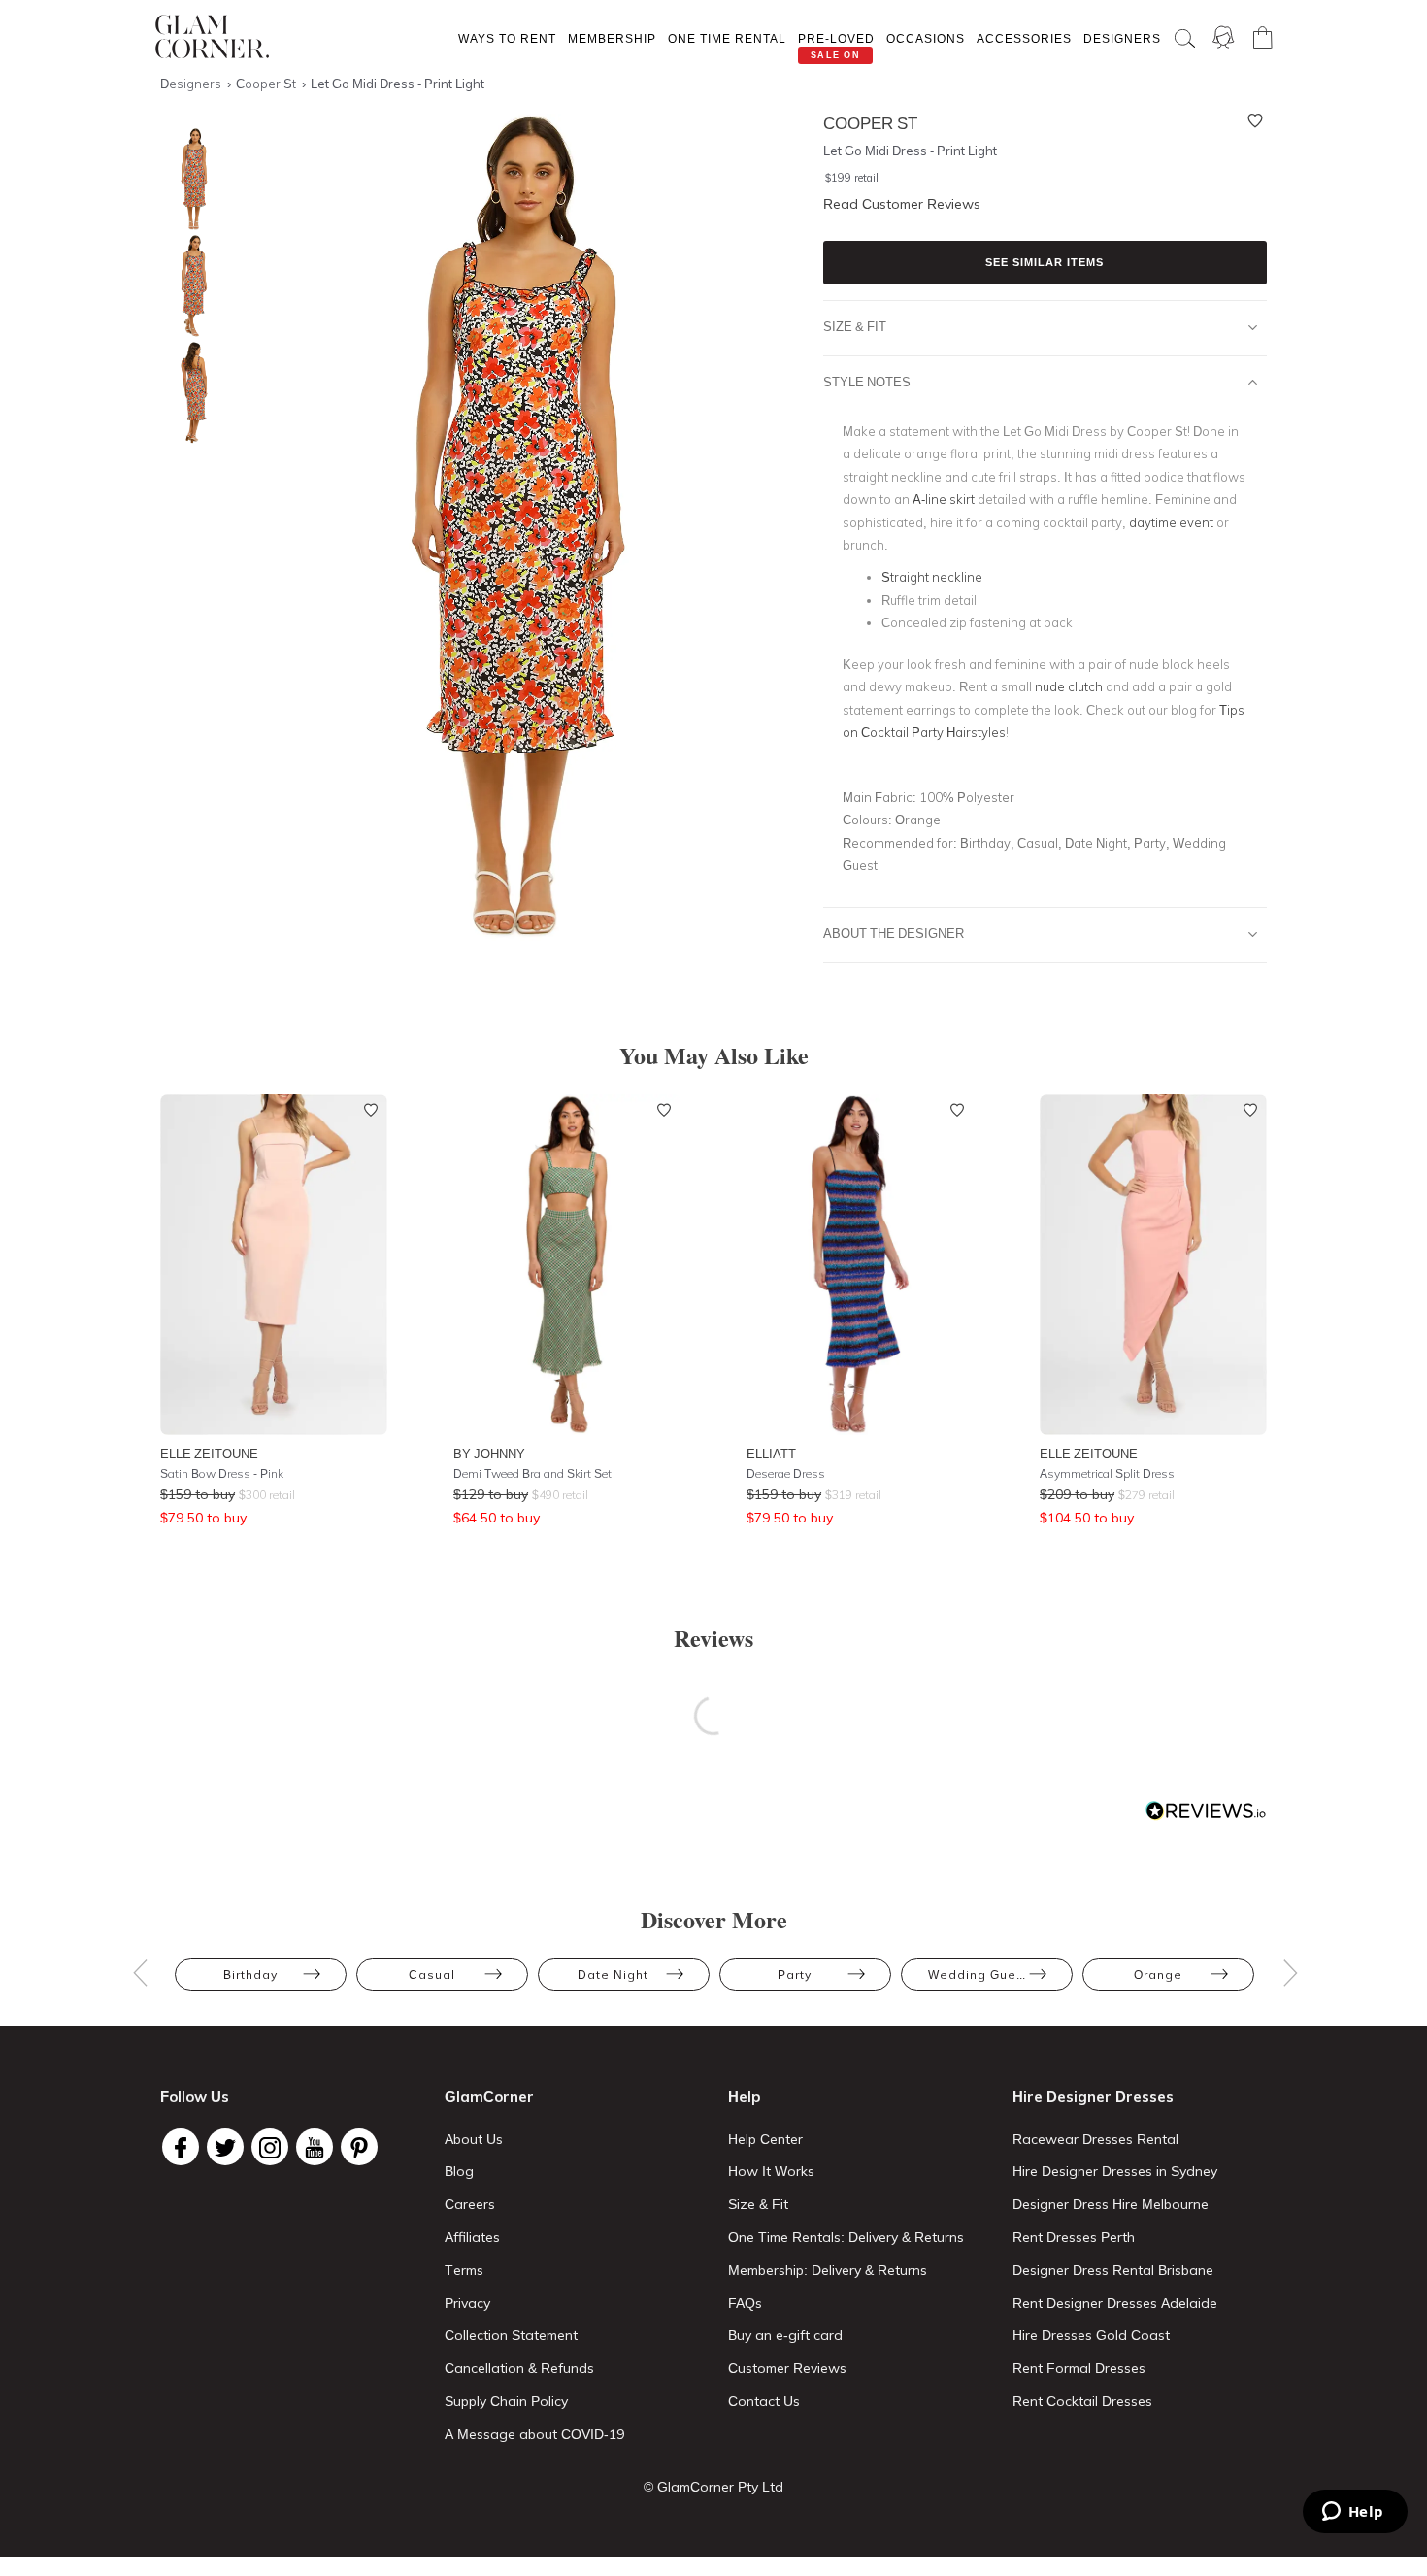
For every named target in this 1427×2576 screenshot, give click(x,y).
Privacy (467, 2303)
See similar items (1045, 262)
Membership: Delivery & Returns (828, 2270)
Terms (464, 2270)
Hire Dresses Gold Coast (1091, 2335)
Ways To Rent (507, 38)
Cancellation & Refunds (519, 2368)
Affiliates (472, 2237)
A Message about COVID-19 (534, 2434)
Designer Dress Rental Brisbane (1113, 2270)
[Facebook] (181, 2147)
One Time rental (727, 38)
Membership (612, 38)
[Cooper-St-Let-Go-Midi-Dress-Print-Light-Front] (189, 179)
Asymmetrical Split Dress (1107, 1473)
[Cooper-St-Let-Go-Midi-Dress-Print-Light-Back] (189, 393)
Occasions (926, 38)
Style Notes (867, 382)
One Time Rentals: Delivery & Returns (846, 2237)
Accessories (1024, 38)
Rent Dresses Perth (1074, 2237)
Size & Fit (855, 326)
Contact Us (764, 2401)
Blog (459, 2171)
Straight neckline (932, 577)
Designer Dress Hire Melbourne (1111, 2204)
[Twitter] (225, 2147)
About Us (474, 2139)
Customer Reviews (787, 2368)
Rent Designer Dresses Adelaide (1115, 2303)
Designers (1122, 38)
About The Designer (894, 933)
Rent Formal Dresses (1079, 2368)
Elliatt (771, 1454)
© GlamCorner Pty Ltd (713, 2487)
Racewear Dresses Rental (1095, 2139)
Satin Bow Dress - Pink (222, 1473)
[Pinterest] (359, 2147)
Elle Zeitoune (209, 1454)
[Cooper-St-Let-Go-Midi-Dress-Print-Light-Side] (189, 286)
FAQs (745, 2303)
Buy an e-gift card (785, 2335)
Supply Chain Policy (506, 2401)
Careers (470, 2204)
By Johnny (489, 1454)
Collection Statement (511, 2335)
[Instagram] (270, 2147)
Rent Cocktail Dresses (1082, 2401)
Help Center (765, 2139)
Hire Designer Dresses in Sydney (1115, 2171)
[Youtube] (315, 2147)
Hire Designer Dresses (1093, 2097)
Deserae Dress (786, 1473)
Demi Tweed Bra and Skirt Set (532, 1473)
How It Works (771, 2171)
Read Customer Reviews (902, 204)
